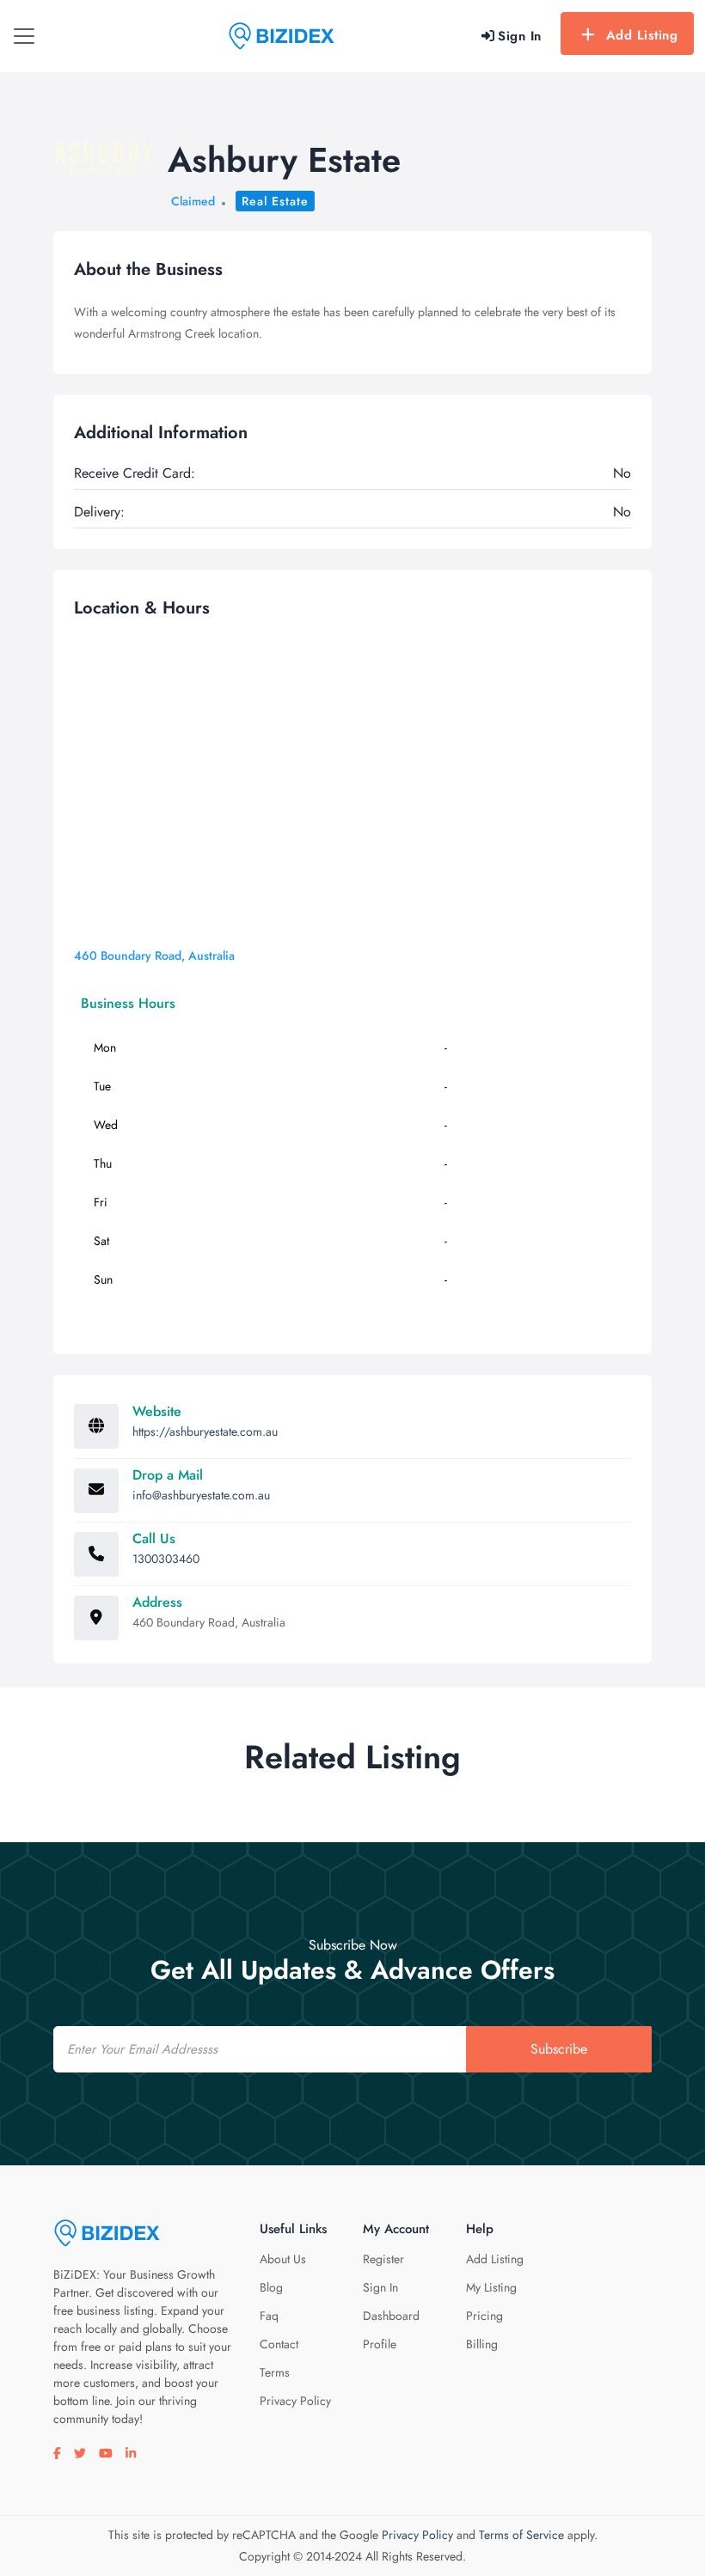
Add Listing (642, 35)
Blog (271, 2287)
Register (383, 2259)
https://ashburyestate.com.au (205, 1431)
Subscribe (559, 2049)
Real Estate (275, 201)
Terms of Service (521, 2535)
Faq (269, 2316)
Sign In (380, 2287)
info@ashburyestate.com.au (201, 1495)
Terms (275, 2372)
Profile (380, 2344)
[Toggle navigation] (24, 36)
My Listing (491, 2287)
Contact (279, 2344)
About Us (283, 2259)
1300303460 (166, 1559)
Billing (482, 2344)
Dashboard (391, 2316)
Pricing (484, 2316)
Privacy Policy (295, 2401)
